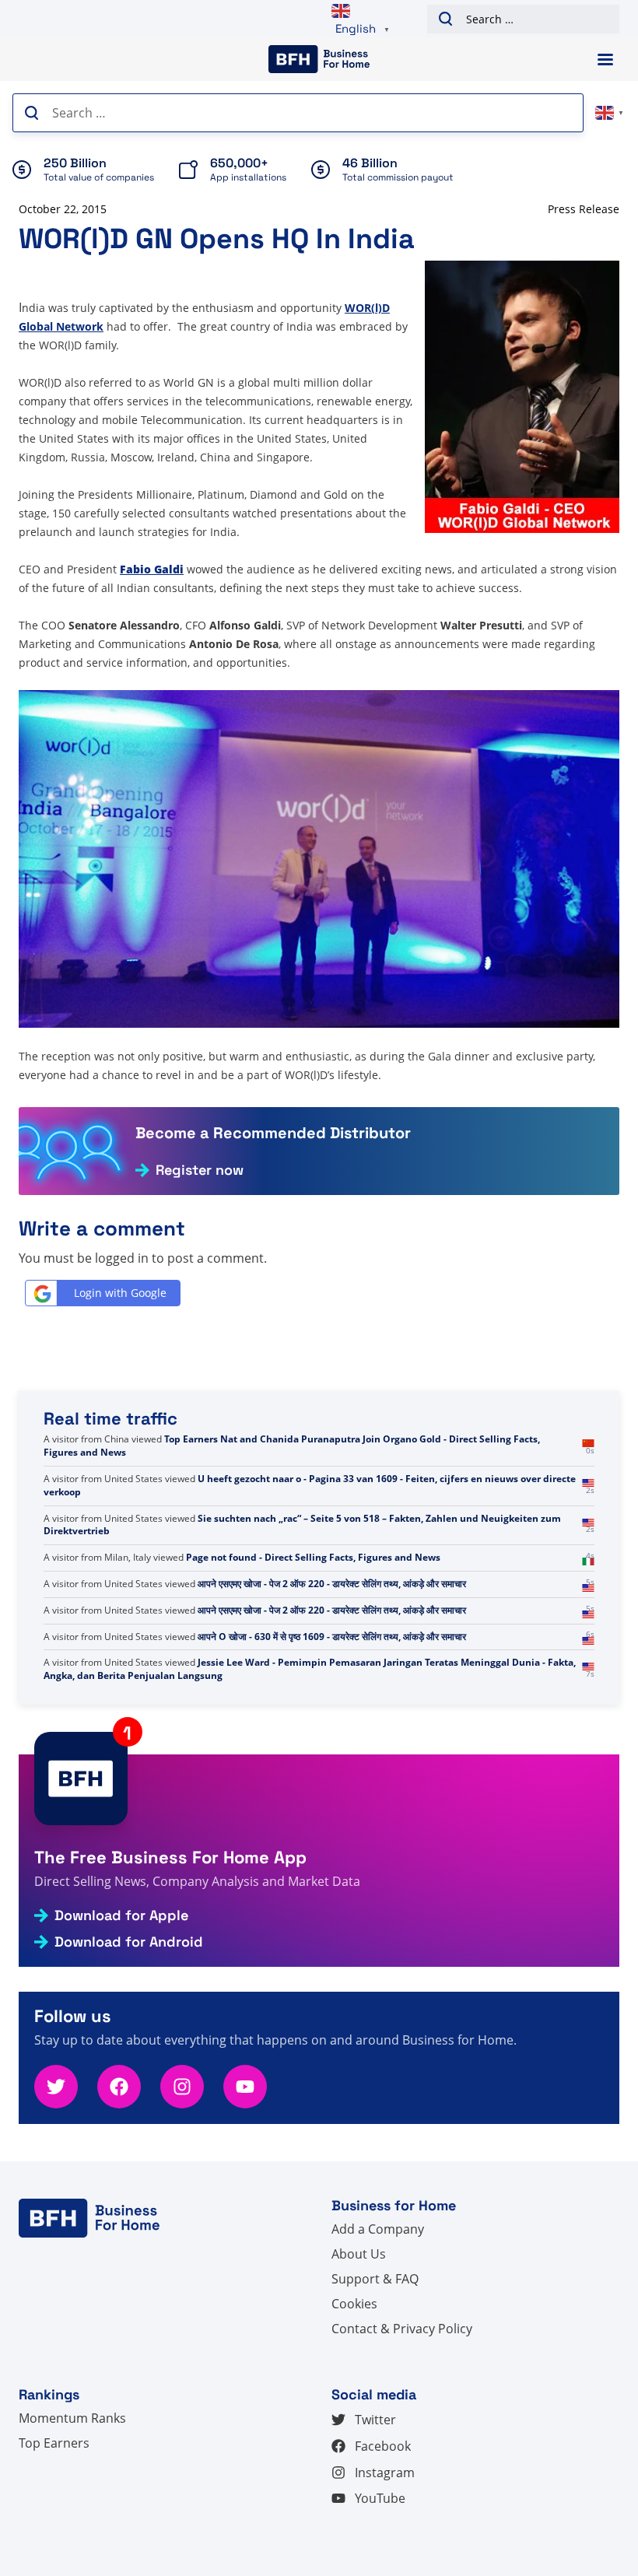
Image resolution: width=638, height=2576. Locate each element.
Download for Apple (121, 1915)
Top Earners (54, 2443)
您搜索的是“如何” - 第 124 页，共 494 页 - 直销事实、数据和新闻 (333, 1492)
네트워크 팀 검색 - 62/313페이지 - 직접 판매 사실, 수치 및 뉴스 (295, 1439)
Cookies (354, 2304)
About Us (359, 2254)
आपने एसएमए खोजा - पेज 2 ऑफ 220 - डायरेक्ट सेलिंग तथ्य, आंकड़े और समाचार (332, 1662)
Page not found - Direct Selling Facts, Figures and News (313, 1637)
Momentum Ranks (72, 2418)
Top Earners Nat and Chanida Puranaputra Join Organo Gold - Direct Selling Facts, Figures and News (292, 1525)
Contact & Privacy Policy (402, 2329)
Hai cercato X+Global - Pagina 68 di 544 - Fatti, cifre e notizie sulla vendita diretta (351, 1465)
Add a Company (378, 2229)
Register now (200, 1170)
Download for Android (129, 1942)
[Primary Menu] (605, 60)
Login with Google (120, 1293)
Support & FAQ (375, 2279)
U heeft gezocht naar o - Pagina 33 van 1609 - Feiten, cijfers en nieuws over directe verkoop (310, 1564)
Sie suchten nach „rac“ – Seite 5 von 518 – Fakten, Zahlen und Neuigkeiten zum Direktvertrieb (302, 1603)
